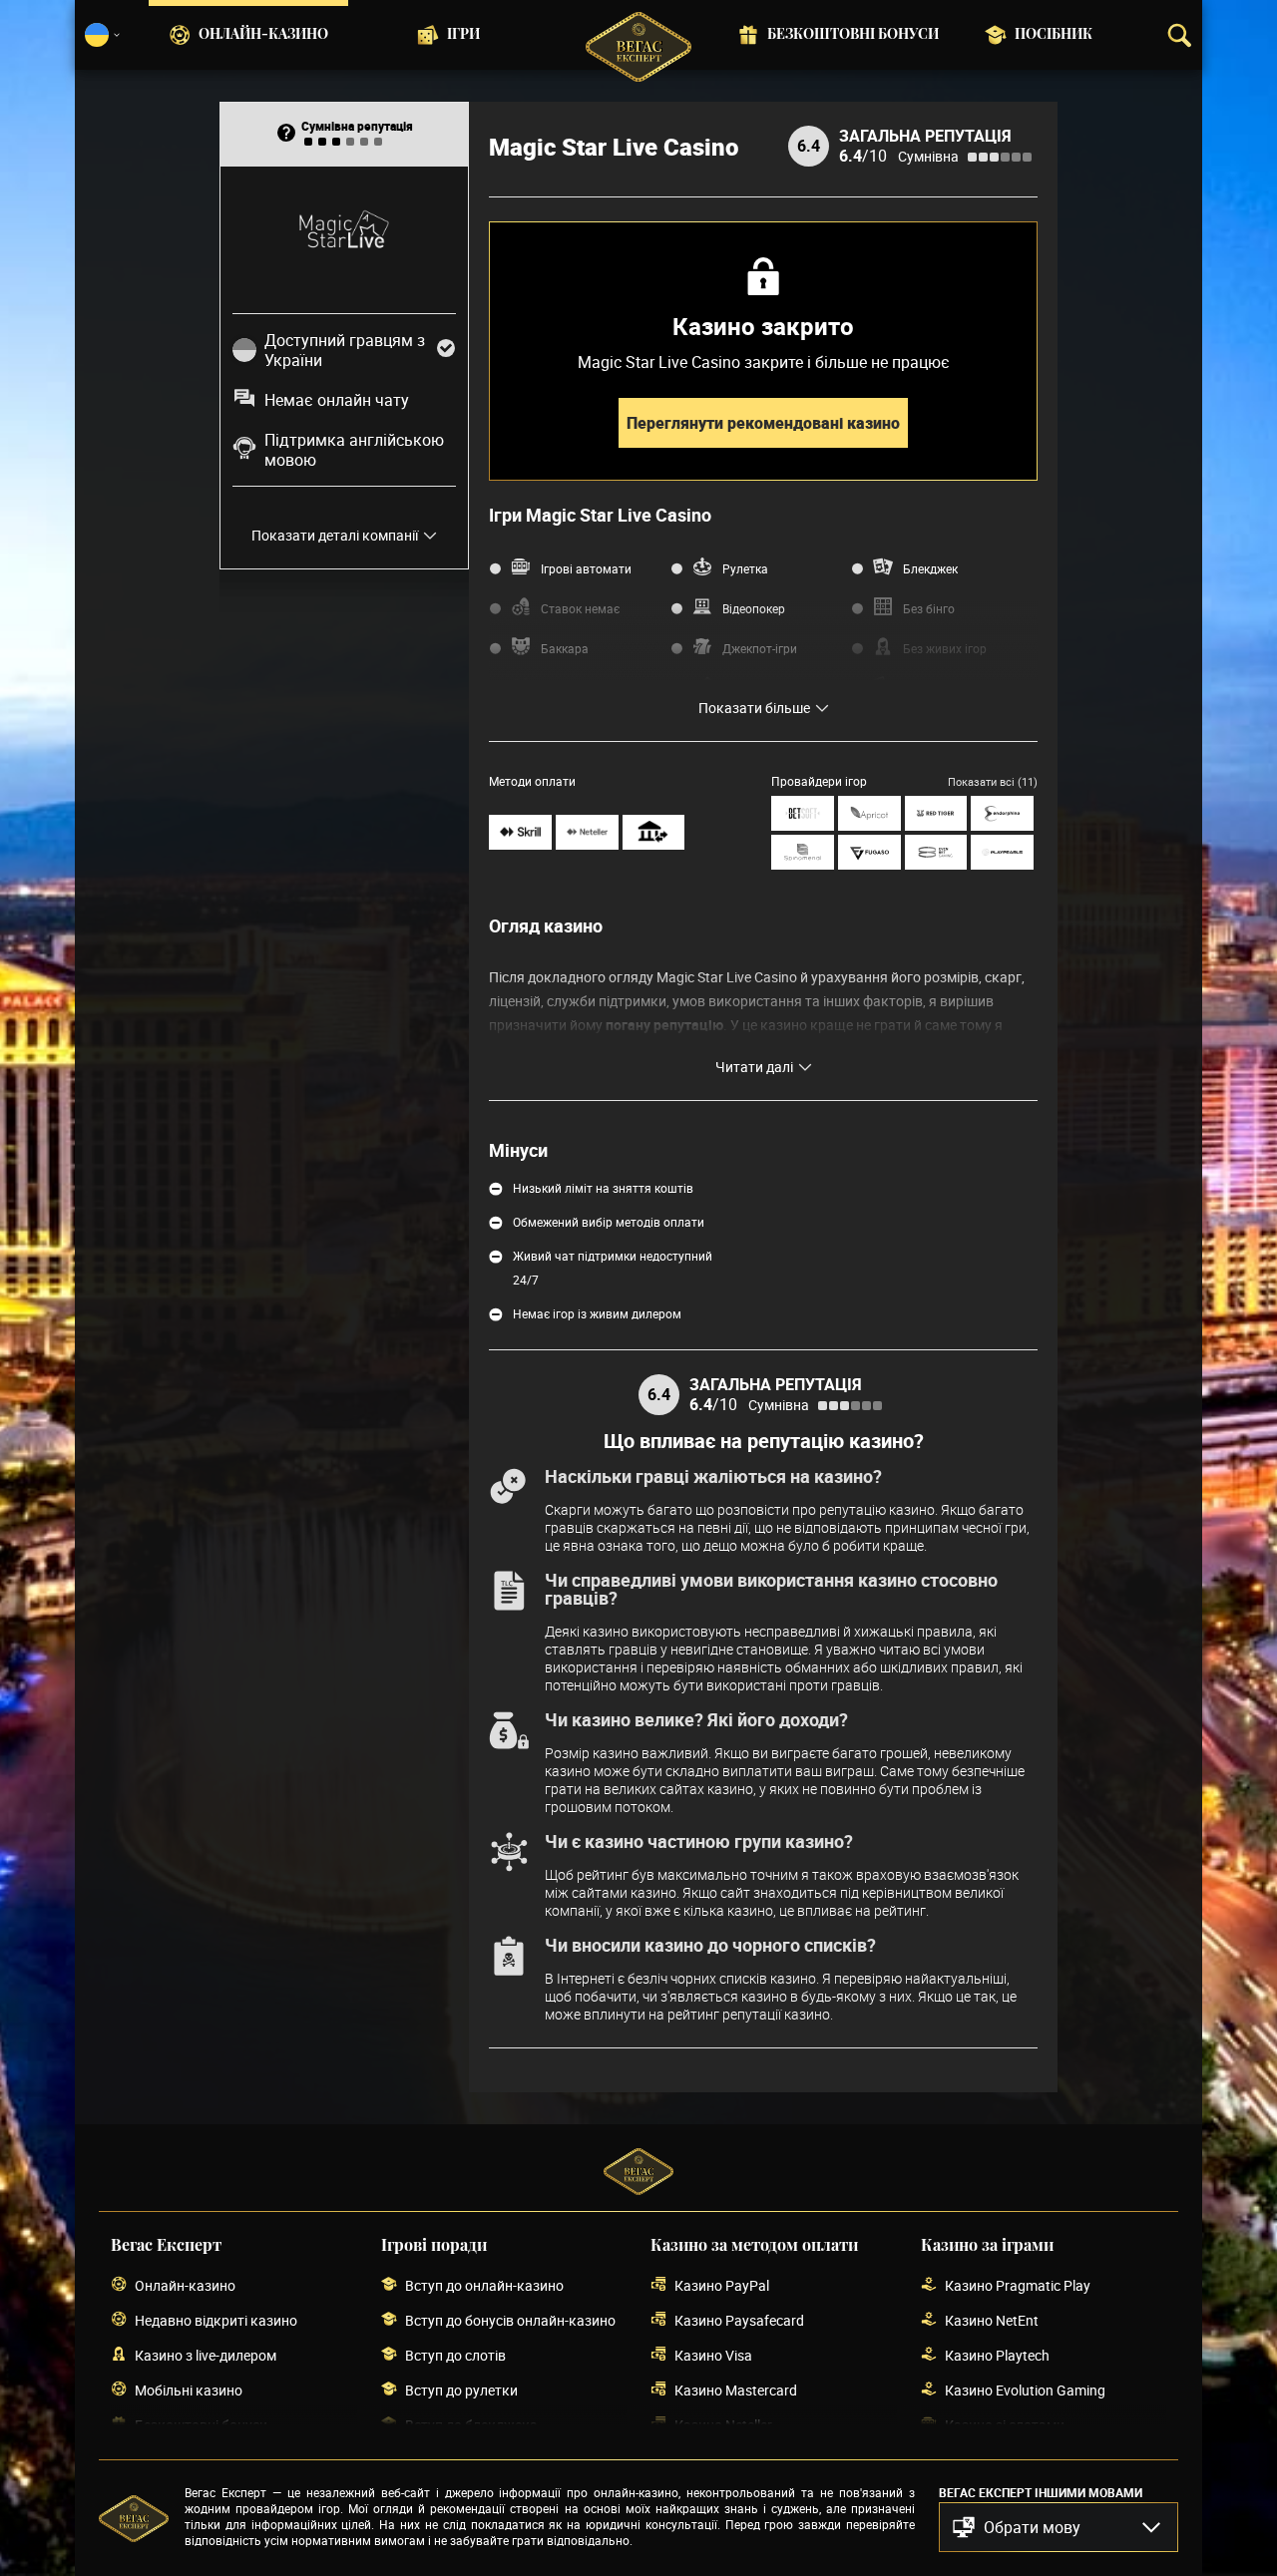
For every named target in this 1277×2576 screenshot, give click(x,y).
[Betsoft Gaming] (803, 813)
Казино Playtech (997, 2355)
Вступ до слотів (455, 2355)
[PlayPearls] (1002, 852)
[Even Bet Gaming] (936, 852)
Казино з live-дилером (206, 2355)
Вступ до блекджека (471, 2425)
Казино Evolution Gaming (1025, 2390)
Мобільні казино (189, 2390)
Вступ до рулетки (461, 2390)
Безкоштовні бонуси (853, 35)
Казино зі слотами (1005, 2425)
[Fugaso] (869, 852)
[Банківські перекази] (654, 832)
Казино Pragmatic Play (1018, 2285)
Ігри (463, 35)
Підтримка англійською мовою (354, 450)
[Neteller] (587, 832)
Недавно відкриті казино (216, 2320)
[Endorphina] (1002, 813)
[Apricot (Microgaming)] (869, 813)
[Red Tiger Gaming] (936, 813)
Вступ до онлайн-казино (484, 2285)
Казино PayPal (722, 2285)
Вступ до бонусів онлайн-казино (510, 2320)
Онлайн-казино (263, 35)
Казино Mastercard (736, 2390)
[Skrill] (520, 832)
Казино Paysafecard (739, 2320)
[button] (1059, 2527)
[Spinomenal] (803, 852)
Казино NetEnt (992, 2320)
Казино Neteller (723, 2425)
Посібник (1054, 35)
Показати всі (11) (993, 781)
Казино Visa (713, 2355)
